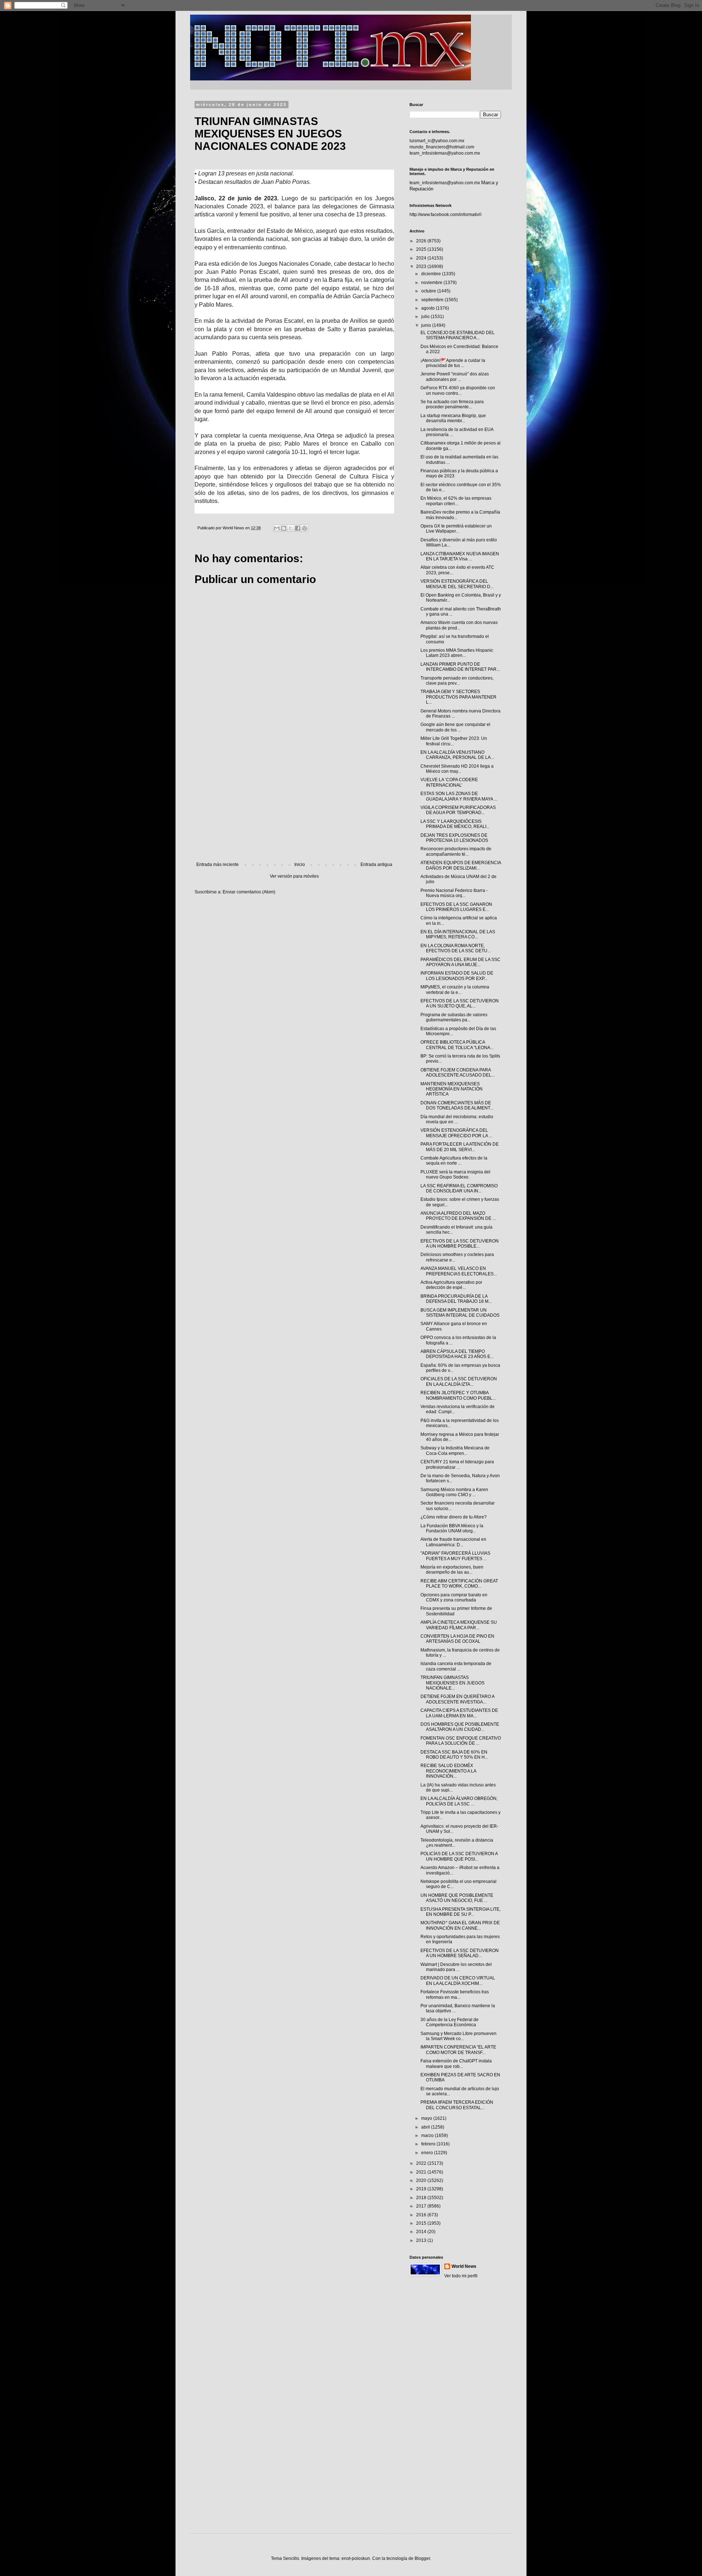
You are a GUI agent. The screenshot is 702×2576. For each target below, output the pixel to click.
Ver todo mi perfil (461, 2276)
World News (464, 2266)
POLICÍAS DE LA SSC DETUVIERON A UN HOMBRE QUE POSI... (459, 1856)
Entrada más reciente (218, 865)
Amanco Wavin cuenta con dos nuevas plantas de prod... (459, 625)
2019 (422, 2189)
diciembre (432, 274)
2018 (422, 2198)
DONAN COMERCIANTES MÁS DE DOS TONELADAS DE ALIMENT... (457, 1105)
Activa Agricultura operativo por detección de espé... (451, 1285)
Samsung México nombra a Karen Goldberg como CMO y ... (454, 1492)
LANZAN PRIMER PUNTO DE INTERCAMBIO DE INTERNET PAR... (460, 667)
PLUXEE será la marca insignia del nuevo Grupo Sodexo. (455, 1174)
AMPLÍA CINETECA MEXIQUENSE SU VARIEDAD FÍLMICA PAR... (459, 1625)
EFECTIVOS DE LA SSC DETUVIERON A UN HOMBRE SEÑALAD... (460, 1953)
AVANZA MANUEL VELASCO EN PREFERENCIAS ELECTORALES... (459, 1271)
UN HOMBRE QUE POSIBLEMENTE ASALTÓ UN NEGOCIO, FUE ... (457, 1898)
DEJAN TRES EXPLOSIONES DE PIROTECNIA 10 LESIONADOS (454, 838)
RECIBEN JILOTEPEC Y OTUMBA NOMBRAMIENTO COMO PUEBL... (458, 1395)
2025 (422, 249)
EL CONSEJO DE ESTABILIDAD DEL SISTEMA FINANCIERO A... (458, 335)
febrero (429, 2144)
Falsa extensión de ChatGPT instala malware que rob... (456, 2064)
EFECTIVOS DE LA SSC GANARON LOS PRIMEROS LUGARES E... (456, 907)
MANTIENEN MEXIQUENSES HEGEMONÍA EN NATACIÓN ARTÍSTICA (452, 1089)
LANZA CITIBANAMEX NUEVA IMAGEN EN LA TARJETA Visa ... (460, 556)
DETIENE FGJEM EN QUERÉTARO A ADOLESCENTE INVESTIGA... (457, 1699)
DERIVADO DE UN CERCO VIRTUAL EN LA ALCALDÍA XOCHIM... (458, 1981)
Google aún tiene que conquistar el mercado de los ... (455, 727)
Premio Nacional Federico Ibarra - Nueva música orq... (454, 893)
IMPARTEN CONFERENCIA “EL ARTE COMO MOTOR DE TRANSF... (458, 2050)
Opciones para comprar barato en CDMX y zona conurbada (454, 1597)
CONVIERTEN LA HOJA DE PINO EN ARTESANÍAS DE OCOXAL (457, 1639)
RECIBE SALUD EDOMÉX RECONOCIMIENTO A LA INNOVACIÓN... (448, 1771)
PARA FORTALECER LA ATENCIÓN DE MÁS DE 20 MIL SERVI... (460, 1147)
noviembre (432, 283)
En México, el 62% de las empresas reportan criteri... (456, 501)
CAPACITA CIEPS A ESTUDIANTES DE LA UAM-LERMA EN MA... (459, 1713)
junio (427, 325)
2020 (422, 2180)
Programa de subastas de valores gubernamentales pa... (454, 1017)
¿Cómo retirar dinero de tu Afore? (454, 1517)
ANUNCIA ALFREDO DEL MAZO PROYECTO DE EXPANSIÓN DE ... (458, 1216)
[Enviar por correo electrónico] (277, 528)
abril (426, 2127)
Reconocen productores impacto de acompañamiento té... (456, 851)
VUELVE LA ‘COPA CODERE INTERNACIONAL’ (449, 782)
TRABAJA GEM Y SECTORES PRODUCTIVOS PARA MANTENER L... (458, 697)
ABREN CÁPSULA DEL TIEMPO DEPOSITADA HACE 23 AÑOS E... (457, 1354)
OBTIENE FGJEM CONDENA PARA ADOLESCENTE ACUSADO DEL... (458, 1073)
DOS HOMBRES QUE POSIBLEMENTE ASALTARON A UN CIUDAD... (460, 1727)
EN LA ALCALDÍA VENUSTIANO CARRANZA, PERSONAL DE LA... (457, 755)
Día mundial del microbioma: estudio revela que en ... (457, 1119)
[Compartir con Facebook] (298, 528)
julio (426, 317)
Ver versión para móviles (294, 876)
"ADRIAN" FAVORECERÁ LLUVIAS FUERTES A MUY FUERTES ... (455, 1556)
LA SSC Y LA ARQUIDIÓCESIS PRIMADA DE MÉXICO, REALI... (455, 824)
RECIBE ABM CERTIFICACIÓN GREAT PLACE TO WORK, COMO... (459, 1584)
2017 (422, 2206)
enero (428, 2153)
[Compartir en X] (291, 528)
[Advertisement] (294, 802)
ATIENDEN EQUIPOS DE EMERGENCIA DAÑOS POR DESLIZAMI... (461, 865)
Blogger (422, 2558)
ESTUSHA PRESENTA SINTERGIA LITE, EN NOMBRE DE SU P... (461, 1912)
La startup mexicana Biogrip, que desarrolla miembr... (453, 418)
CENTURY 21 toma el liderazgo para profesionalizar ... (457, 1464)
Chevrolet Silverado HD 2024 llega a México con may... (457, 769)
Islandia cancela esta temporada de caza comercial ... (456, 1666)
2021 (422, 2172)
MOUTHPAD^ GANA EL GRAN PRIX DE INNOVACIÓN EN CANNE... (460, 1925)
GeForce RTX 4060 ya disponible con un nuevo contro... (458, 390)
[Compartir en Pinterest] (305, 528)
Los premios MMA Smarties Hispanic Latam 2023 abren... (457, 653)
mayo (427, 2118)
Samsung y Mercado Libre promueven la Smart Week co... (458, 2036)
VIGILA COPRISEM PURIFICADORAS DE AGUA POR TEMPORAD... (458, 810)
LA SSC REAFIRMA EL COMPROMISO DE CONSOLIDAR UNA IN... (459, 1188)
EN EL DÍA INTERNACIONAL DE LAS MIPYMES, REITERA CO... (458, 934)
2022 (422, 2163)
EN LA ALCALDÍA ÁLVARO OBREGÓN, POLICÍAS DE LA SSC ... (459, 1801)
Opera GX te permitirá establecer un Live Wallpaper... (456, 529)
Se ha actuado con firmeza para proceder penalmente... (452, 404)
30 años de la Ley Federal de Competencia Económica (450, 2022)
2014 (422, 2232)
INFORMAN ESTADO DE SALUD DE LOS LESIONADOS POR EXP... (457, 976)
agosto (429, 308)
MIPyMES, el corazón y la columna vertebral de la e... (455, 990)
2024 (422, 258)
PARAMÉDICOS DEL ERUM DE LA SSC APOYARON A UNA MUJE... (461, 962)
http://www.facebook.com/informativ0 (446, 215)
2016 (422, 2215)
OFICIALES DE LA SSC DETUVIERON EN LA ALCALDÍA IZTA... (459, 1381)
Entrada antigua (376, 865)
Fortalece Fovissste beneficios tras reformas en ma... (455, 1994)
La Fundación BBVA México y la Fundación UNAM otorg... (452, 1528)
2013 (422, 2240)
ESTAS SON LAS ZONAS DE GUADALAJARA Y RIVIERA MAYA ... (459, 796)
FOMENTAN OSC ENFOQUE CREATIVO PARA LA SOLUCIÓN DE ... (461, 1741)
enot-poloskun (356, 2558)
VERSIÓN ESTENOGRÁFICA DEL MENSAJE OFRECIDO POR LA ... (456, 1133)
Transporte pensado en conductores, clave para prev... (457, 681)
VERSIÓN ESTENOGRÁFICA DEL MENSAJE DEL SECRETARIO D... (457, 584)
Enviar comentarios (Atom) (249, 892)
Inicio (300, 865)
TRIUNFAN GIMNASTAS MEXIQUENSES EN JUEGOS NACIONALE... (452, 1683)
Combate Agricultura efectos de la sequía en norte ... (454, 1161)
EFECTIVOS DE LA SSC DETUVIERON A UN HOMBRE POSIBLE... (460, 1244)
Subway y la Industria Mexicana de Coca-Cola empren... (455, 1450)
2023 (422, 266)
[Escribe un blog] (284, 528)
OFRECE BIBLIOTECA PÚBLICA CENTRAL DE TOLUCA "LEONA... (457, 1045)
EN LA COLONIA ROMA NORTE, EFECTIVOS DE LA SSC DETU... (456, 948)
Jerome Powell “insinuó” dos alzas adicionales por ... (455, 377)
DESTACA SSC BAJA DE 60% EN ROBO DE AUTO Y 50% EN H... (454, 1755)
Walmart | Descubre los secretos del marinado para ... (456, 1967)
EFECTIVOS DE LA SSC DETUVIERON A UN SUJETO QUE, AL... (460, 1003)
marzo (428, 2136)
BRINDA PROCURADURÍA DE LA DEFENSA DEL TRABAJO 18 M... (456, 1299)
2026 (422, 241)
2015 (422, 2223)
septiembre (433, 300)
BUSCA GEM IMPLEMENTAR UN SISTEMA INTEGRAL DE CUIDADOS (460, 1313)
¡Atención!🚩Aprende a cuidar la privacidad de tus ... (453, 363)
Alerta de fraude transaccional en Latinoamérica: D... (453, 1542)
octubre (429, 291)
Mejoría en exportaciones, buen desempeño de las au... (452, 1570)
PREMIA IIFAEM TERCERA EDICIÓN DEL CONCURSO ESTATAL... (457, 2105)
